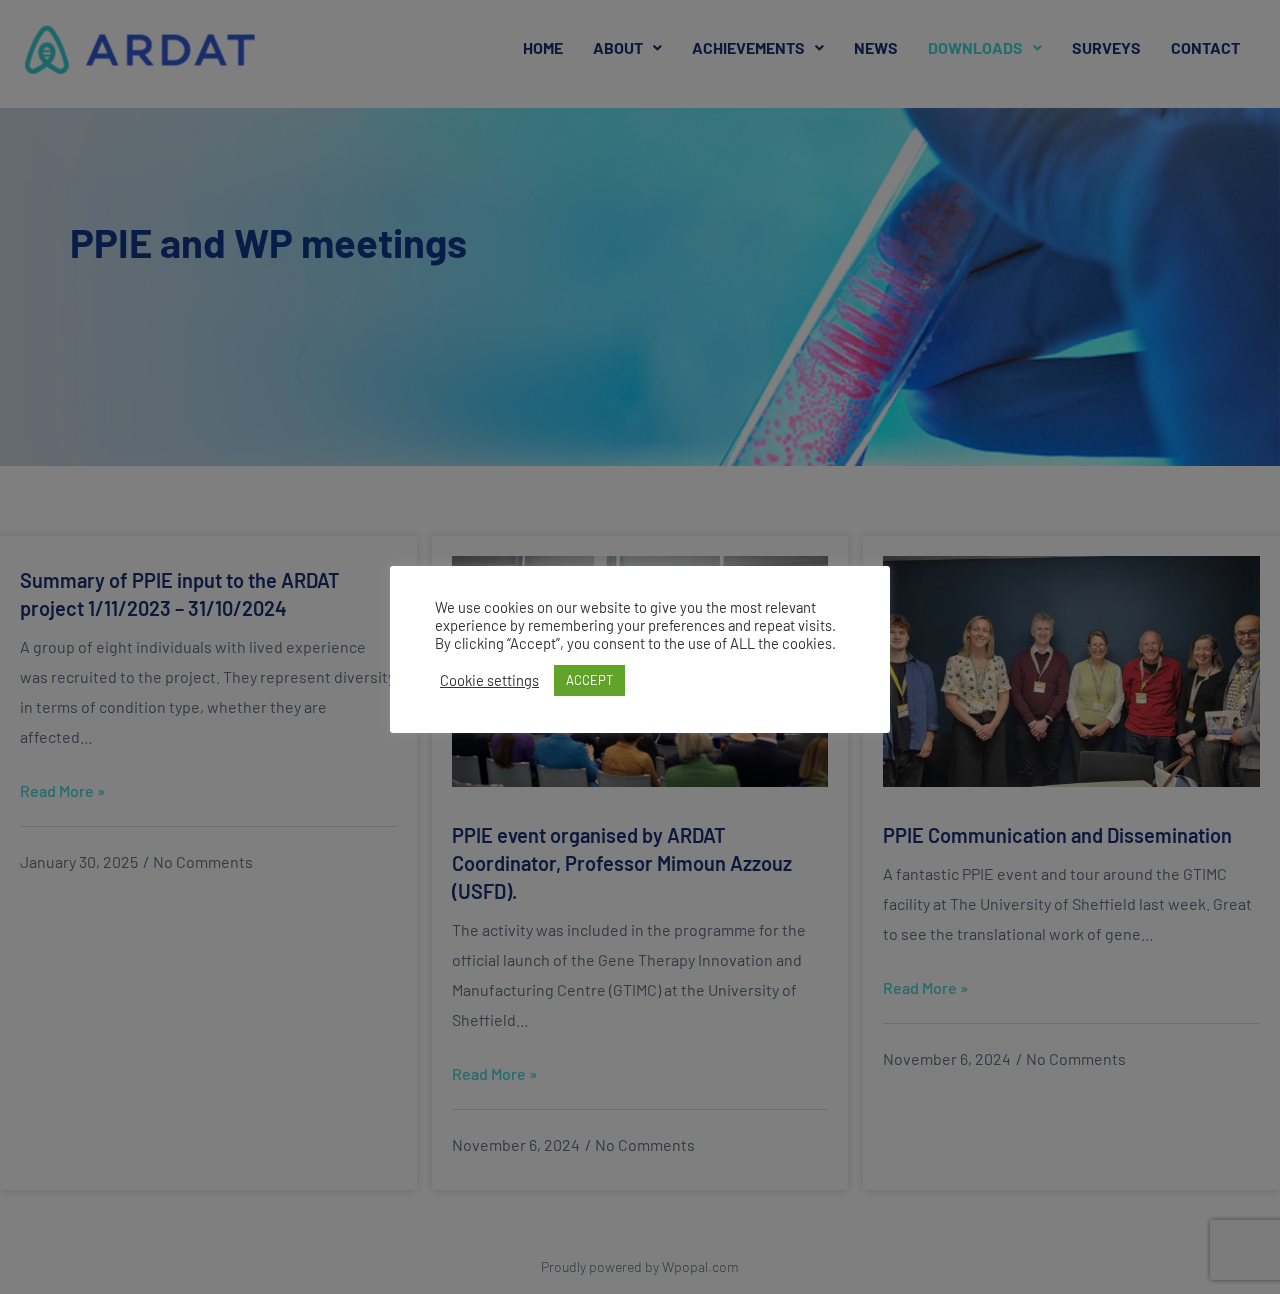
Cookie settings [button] (489, 680)
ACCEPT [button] (589, 680)
